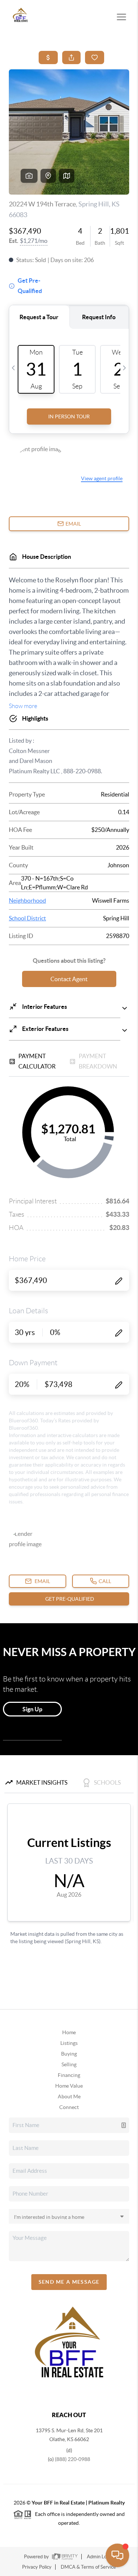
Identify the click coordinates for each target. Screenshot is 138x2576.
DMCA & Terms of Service (88, 2567)
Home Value (69, 2086)
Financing (69, 2075)
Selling (69, 2064)
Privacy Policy (37, 2567)
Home (69, 2032)
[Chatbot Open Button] (117, 2555)
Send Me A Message (69, 2282)
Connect (69, 2107)
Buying (69, 2054)
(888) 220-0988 (72, 2459)
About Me (69, 2096)
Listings (69, 2043)
